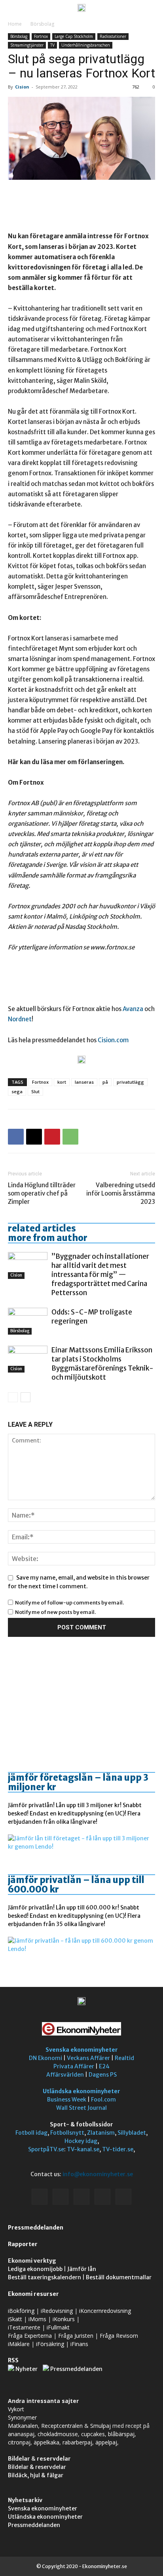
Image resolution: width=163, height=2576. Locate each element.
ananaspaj (21, 2434)
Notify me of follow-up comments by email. (69, 1603)
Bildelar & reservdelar (37, 2467)
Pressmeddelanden (36, 2228)
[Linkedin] (61, 2197)
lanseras (84, 1082)
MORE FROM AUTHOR (48, 1238)
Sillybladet (132, 2133)
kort (62, 1082)
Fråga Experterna (30, 2336)
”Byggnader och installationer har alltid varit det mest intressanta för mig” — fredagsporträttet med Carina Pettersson (100, 1275)
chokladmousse (58, 2434)
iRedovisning (57, 2311)
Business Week (67, 2100)
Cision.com (113, 1040)
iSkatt (15, 2319)
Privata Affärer (74, 2066)
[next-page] (26, 1397)
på (105, 1082)
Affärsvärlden (65, 2075)
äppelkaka (46, 2442)
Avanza (134, 1009)
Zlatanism (101, 2133)
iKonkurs (64, 2319)
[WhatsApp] (70, 1137)
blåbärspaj (121, 2434)
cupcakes (93, 2434)
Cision (22, 87)
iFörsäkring (50, 2344)
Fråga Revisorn (119, 2336)
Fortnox (41, 36)
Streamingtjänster (27, 45)
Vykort (16, 2409)
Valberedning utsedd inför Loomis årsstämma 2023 (121, 1193)
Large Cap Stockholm (74, 36)
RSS (13, 2360)
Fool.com (103, 2100)
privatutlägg (130, 1082)
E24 (104, 2066)
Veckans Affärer (88, 2058)
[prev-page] (13, 1397)
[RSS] (81, 2197)
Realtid (124, 2058)
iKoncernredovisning (105, 2311)
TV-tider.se (118, 2149)
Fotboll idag (31, 2133)
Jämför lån (82, 2269)
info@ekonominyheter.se (98, 2174)
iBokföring (21, 2311)
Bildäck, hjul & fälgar (36, 2475)
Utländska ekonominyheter (81, 2091)
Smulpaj (100, 2426)
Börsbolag (42, 24)
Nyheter (27, 2369)
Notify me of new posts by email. (55, 1612)
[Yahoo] (123, 2197)
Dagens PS (103, 2075)
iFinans (79, 2344)
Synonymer (22, 2417)
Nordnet (20, 1019)
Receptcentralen (62, 2426)
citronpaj (19, 2442)
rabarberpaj (77, 2442)
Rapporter (23, 2244)
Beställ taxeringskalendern (45, 2277)
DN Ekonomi (45, 2058)
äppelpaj (106, 2442)
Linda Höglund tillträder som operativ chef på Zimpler (42, 1193)
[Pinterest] (52, 1137)
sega (17, 1091)
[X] (34, 1137)
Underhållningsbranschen (86, 45)
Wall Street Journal (81, 2108)
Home (15, 24)
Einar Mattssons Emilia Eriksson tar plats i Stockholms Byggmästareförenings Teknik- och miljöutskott (102, 1364)
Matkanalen (23, 2426)
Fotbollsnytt (67, 2133)
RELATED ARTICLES (42, 1228)
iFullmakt (58, 2327)
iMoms (37, 2319)
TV (52, 45)
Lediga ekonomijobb (35, 2269)
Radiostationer (113, 36)
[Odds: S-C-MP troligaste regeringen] (28, 1321)
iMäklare (19, 2344)
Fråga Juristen (76, 2336)
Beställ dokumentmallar (119, 2277)
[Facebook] (16, 1137)
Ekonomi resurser (33, 2294)
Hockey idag (81, 2141)
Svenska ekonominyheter (82, 2050)
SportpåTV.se (46, 2149)
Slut (35, 1091)
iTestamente (24, 2327)
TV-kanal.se (83, 2149)
